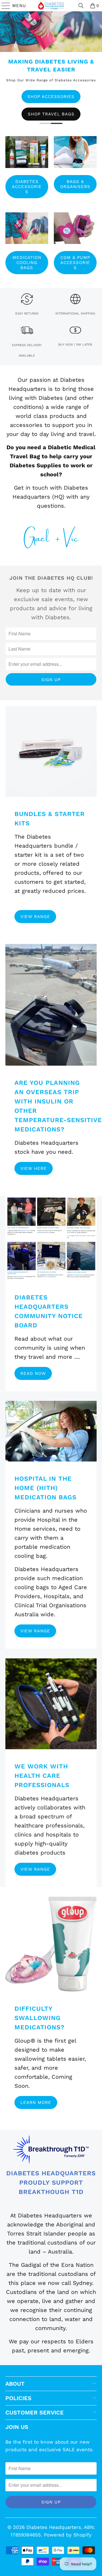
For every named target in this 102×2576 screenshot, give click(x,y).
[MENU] (3, 6)
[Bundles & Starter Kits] (51, 751)
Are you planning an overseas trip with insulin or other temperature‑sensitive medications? (51, 1106)
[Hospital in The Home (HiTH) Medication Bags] (51, 1431)
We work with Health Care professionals (42, 1776)
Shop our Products (51, 112)
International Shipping (75, 314)
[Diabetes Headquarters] (51, 6)
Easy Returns (27, 314)
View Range (35, 917)
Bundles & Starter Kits (50, 819)
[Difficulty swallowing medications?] (51, 1944)
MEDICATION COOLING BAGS (27, 263)
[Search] (81, 6)
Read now (33, 1373)
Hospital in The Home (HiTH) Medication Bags (45, 1488)
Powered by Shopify (68, 2535)
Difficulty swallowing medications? (40, 2018)
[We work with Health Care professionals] (51, 1704)
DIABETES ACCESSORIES (27, 187)
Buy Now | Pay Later (75, 345)
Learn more (36, 2102)
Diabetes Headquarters (54, 2527)
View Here (34, 1168)
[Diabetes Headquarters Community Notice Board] (51, 1238)
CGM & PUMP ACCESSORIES (75, 263)
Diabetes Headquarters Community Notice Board (49, 1311)
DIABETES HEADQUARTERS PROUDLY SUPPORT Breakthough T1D (51, 2183)
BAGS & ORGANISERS (75, 184)
